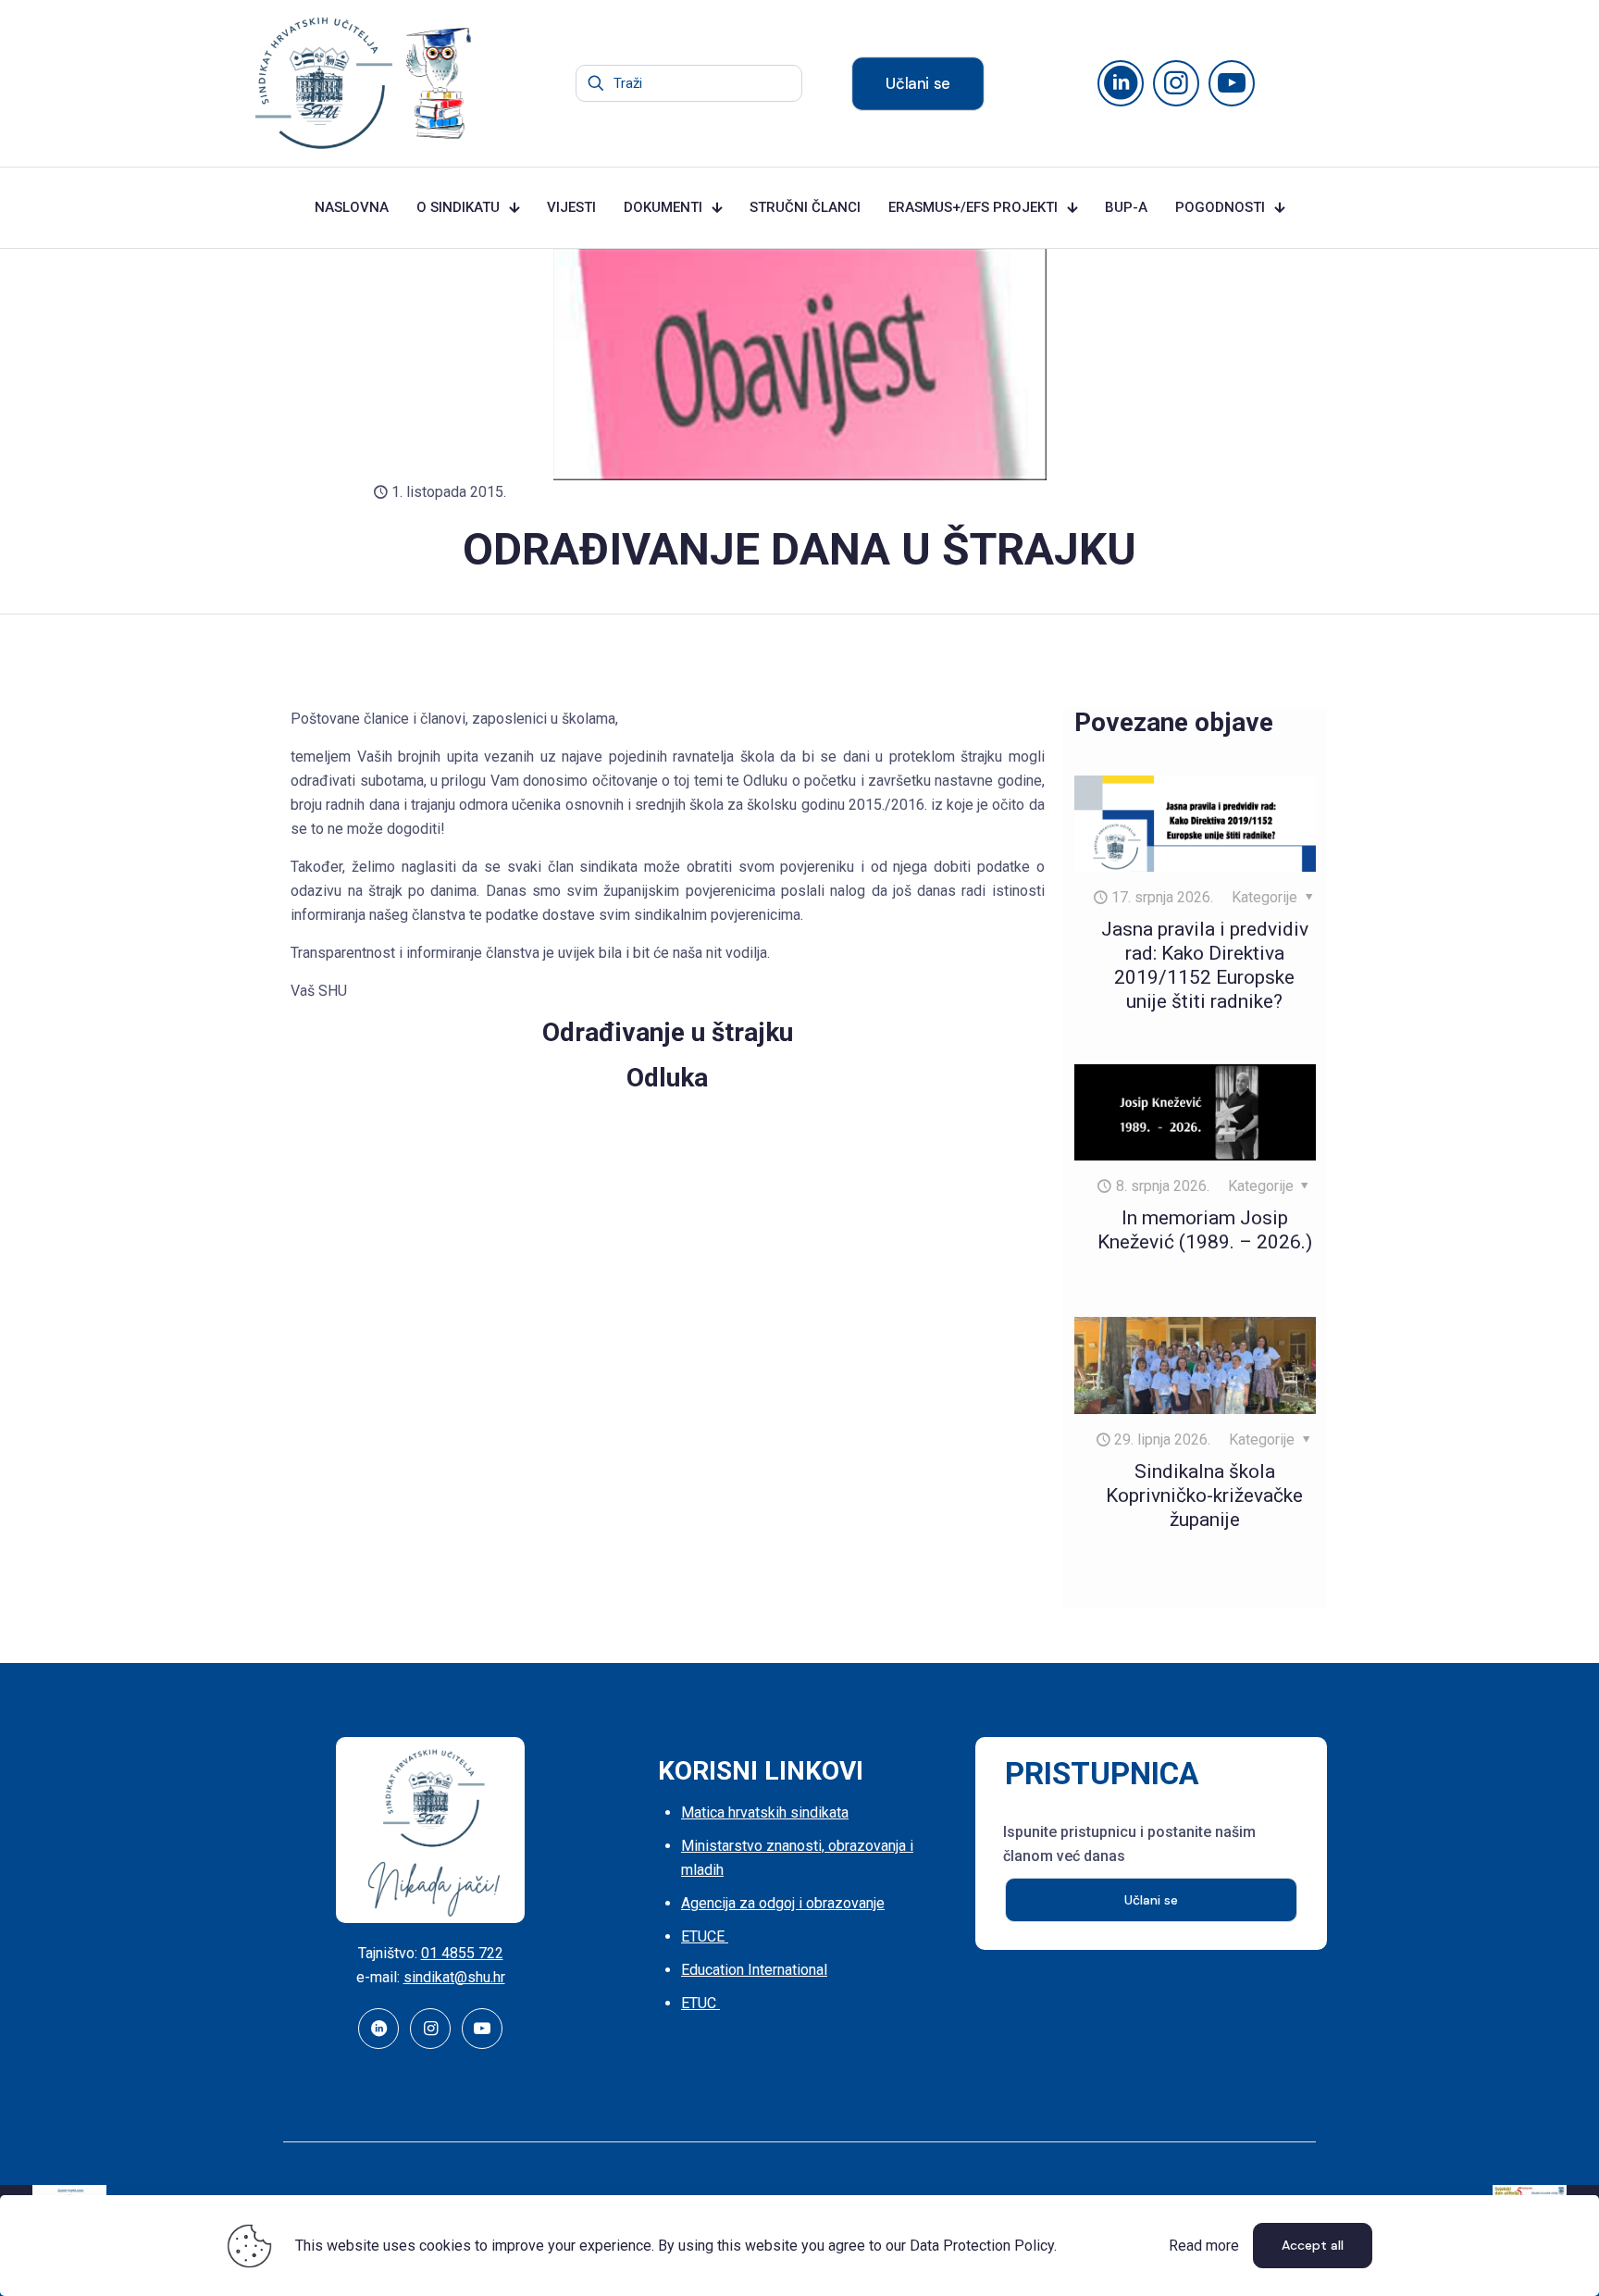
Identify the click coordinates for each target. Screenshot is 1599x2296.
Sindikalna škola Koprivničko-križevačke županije (1204, 1496)
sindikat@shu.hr (454, 1977)
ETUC (700, 2003)
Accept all (1313, 2245)
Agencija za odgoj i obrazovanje (783, 1903)
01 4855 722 (462, 1953)
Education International (754, 1970)
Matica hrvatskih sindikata (765, 1812)
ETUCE (705, 1936)
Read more (1204, 2246)
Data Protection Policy (982, 2246)
